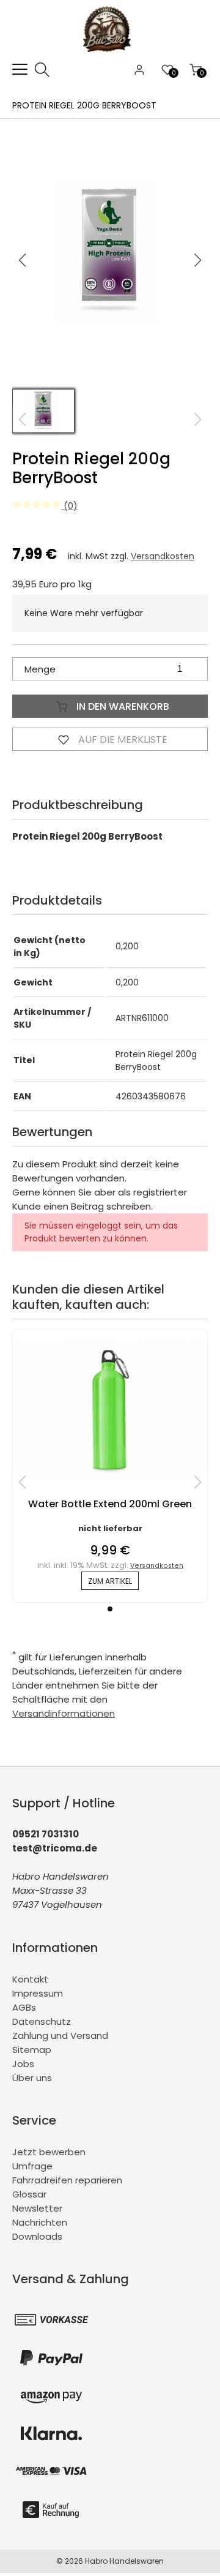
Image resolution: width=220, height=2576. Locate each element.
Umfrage (32, 2166)
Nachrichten (40, 2222)
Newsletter (37, 2208)
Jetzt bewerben (49, 2152)
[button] (198, 260)
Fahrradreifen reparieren (67, 2180)
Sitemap (32, 2050)
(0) (69, 506)
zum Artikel (110, 1581)
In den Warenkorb (122, 706)
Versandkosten (163, 556)
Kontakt (30, 1979)
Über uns (32, 2078)
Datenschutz (42, 2021)
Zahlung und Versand (60, 2036)
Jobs (23, 2064)
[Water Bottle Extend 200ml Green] (110, 1476)
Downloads (37, 2236)
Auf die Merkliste (122, 740)
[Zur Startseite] (110, 55)
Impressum (38, 1993)
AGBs (24, 2007)
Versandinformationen (64, 1713)
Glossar (29, 2194)
